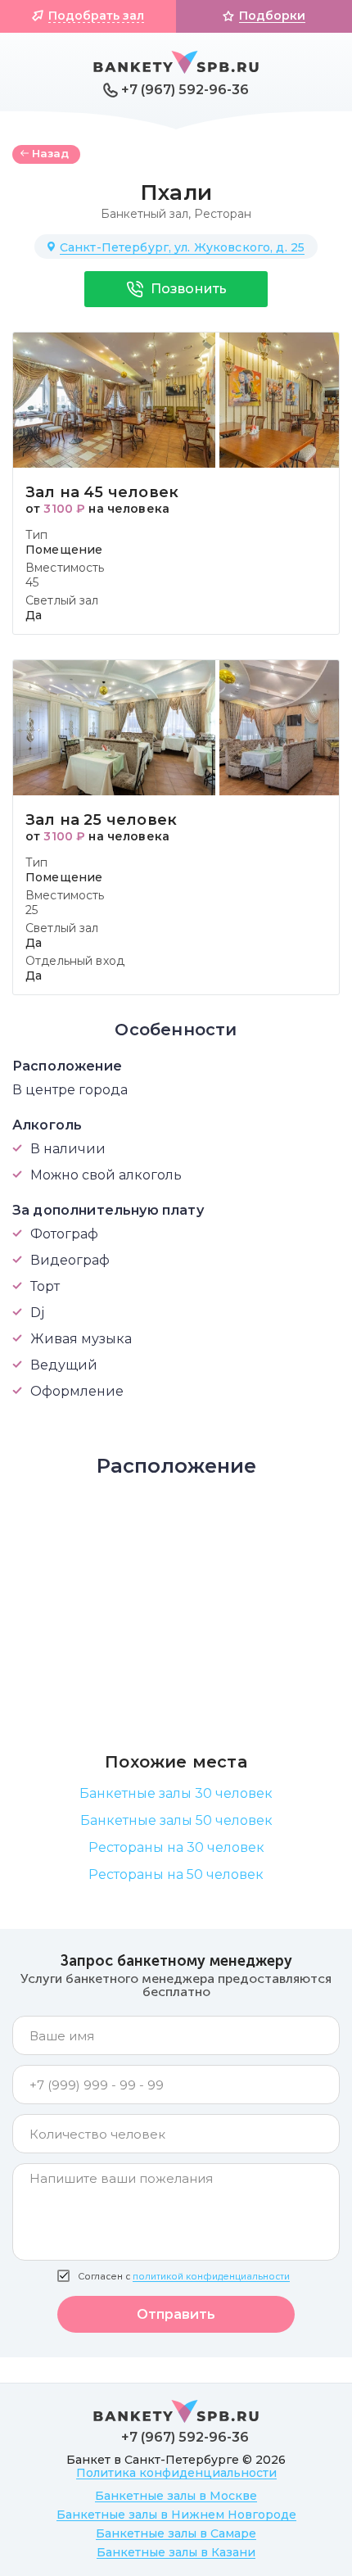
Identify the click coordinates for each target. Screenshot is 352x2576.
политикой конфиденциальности (211, 2277)
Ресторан (223, 214)
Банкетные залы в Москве (176, 2496)
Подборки (272, 16)
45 (32, 582)
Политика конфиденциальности (176, 2473)
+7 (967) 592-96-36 (185, 90)
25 (32, 910)
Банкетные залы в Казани (176, 2552)
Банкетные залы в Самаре (176, 2533)
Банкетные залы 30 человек (176, 1793)
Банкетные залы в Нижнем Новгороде (176, 2515)
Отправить (176, 2314)
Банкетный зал (144, 214)
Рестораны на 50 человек (176, 1874)
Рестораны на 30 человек (176, 1847)
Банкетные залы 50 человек (176, 1820)
